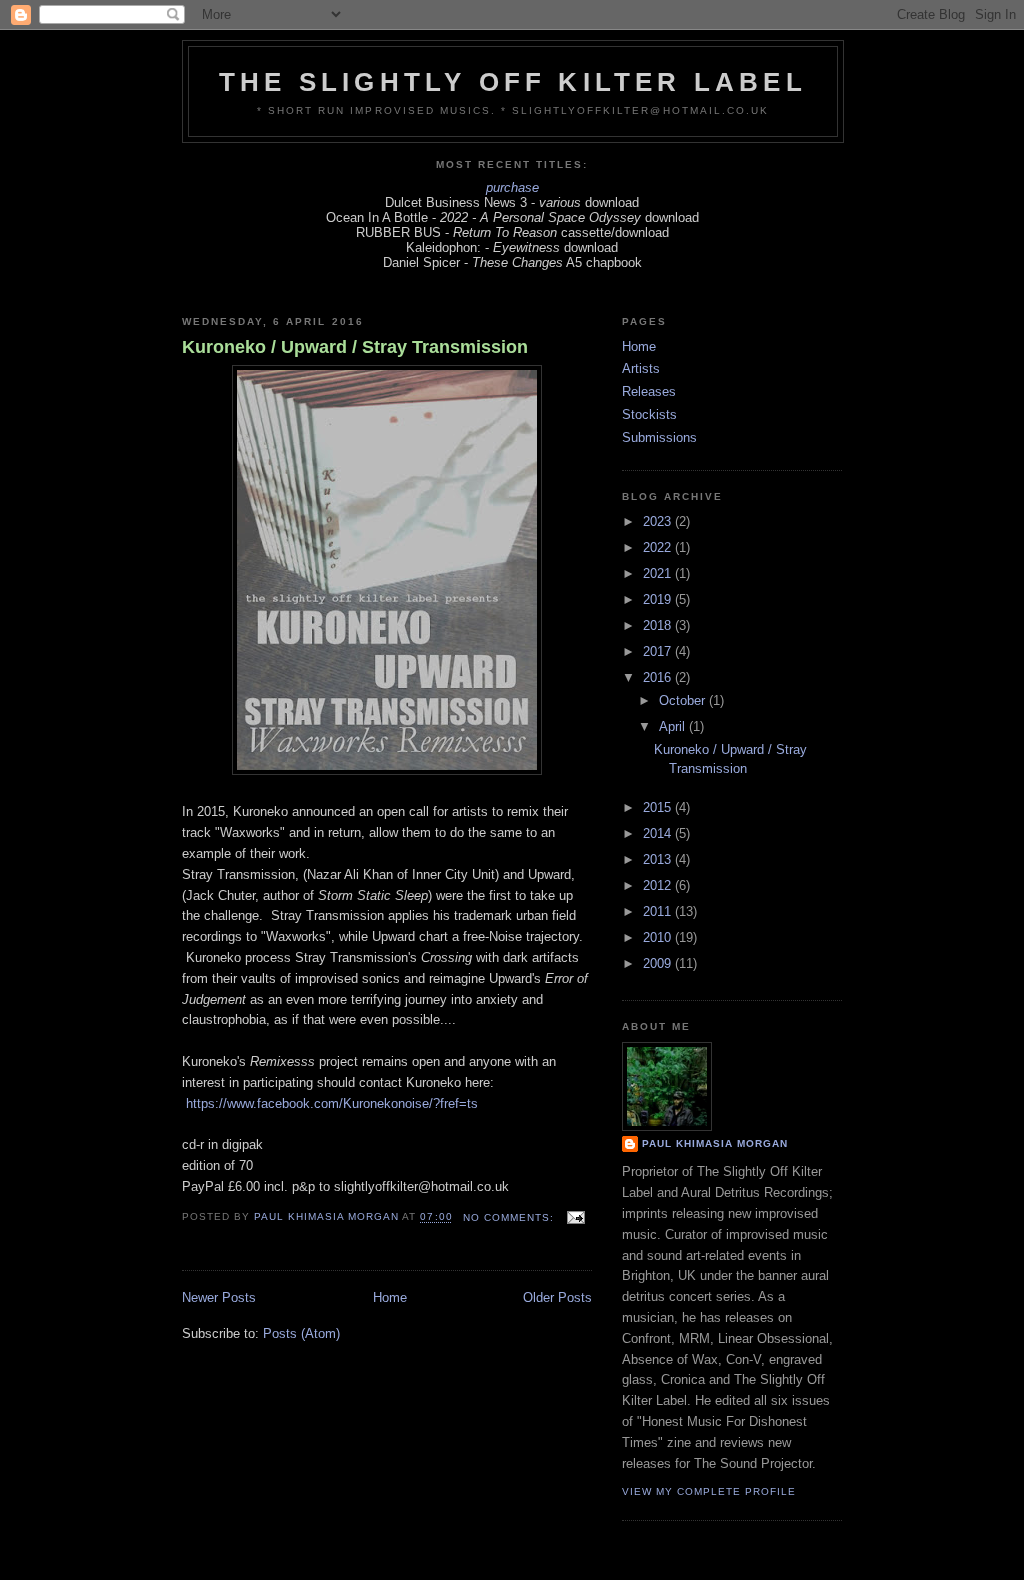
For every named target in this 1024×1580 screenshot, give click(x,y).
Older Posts (557, 1297)
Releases (649, 391)
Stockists (649, 414)
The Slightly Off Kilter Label (513, 82)
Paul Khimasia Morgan (715, 1143)
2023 (659, 521)
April (674, 726)
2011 (659, 911)
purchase (512, 187)
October (684, 700)
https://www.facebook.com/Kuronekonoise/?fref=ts (332, 1103)
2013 (659, 859)
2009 (659, 963)
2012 (659, 885)
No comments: (510, 1217)
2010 (659, 937)
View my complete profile (709, 1491)
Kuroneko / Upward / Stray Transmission (355, 347)
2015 (659, 807)
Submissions (659, 437)
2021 (659, 573)
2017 (659, 651)
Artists (641, 368)
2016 (659, 677)
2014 (659, 833)
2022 (659, 547)
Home (390, 1297)
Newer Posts (219, 1297)
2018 (659, 625)
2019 (659, 599)
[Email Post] (573, 1217)
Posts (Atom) (301, 1333)
